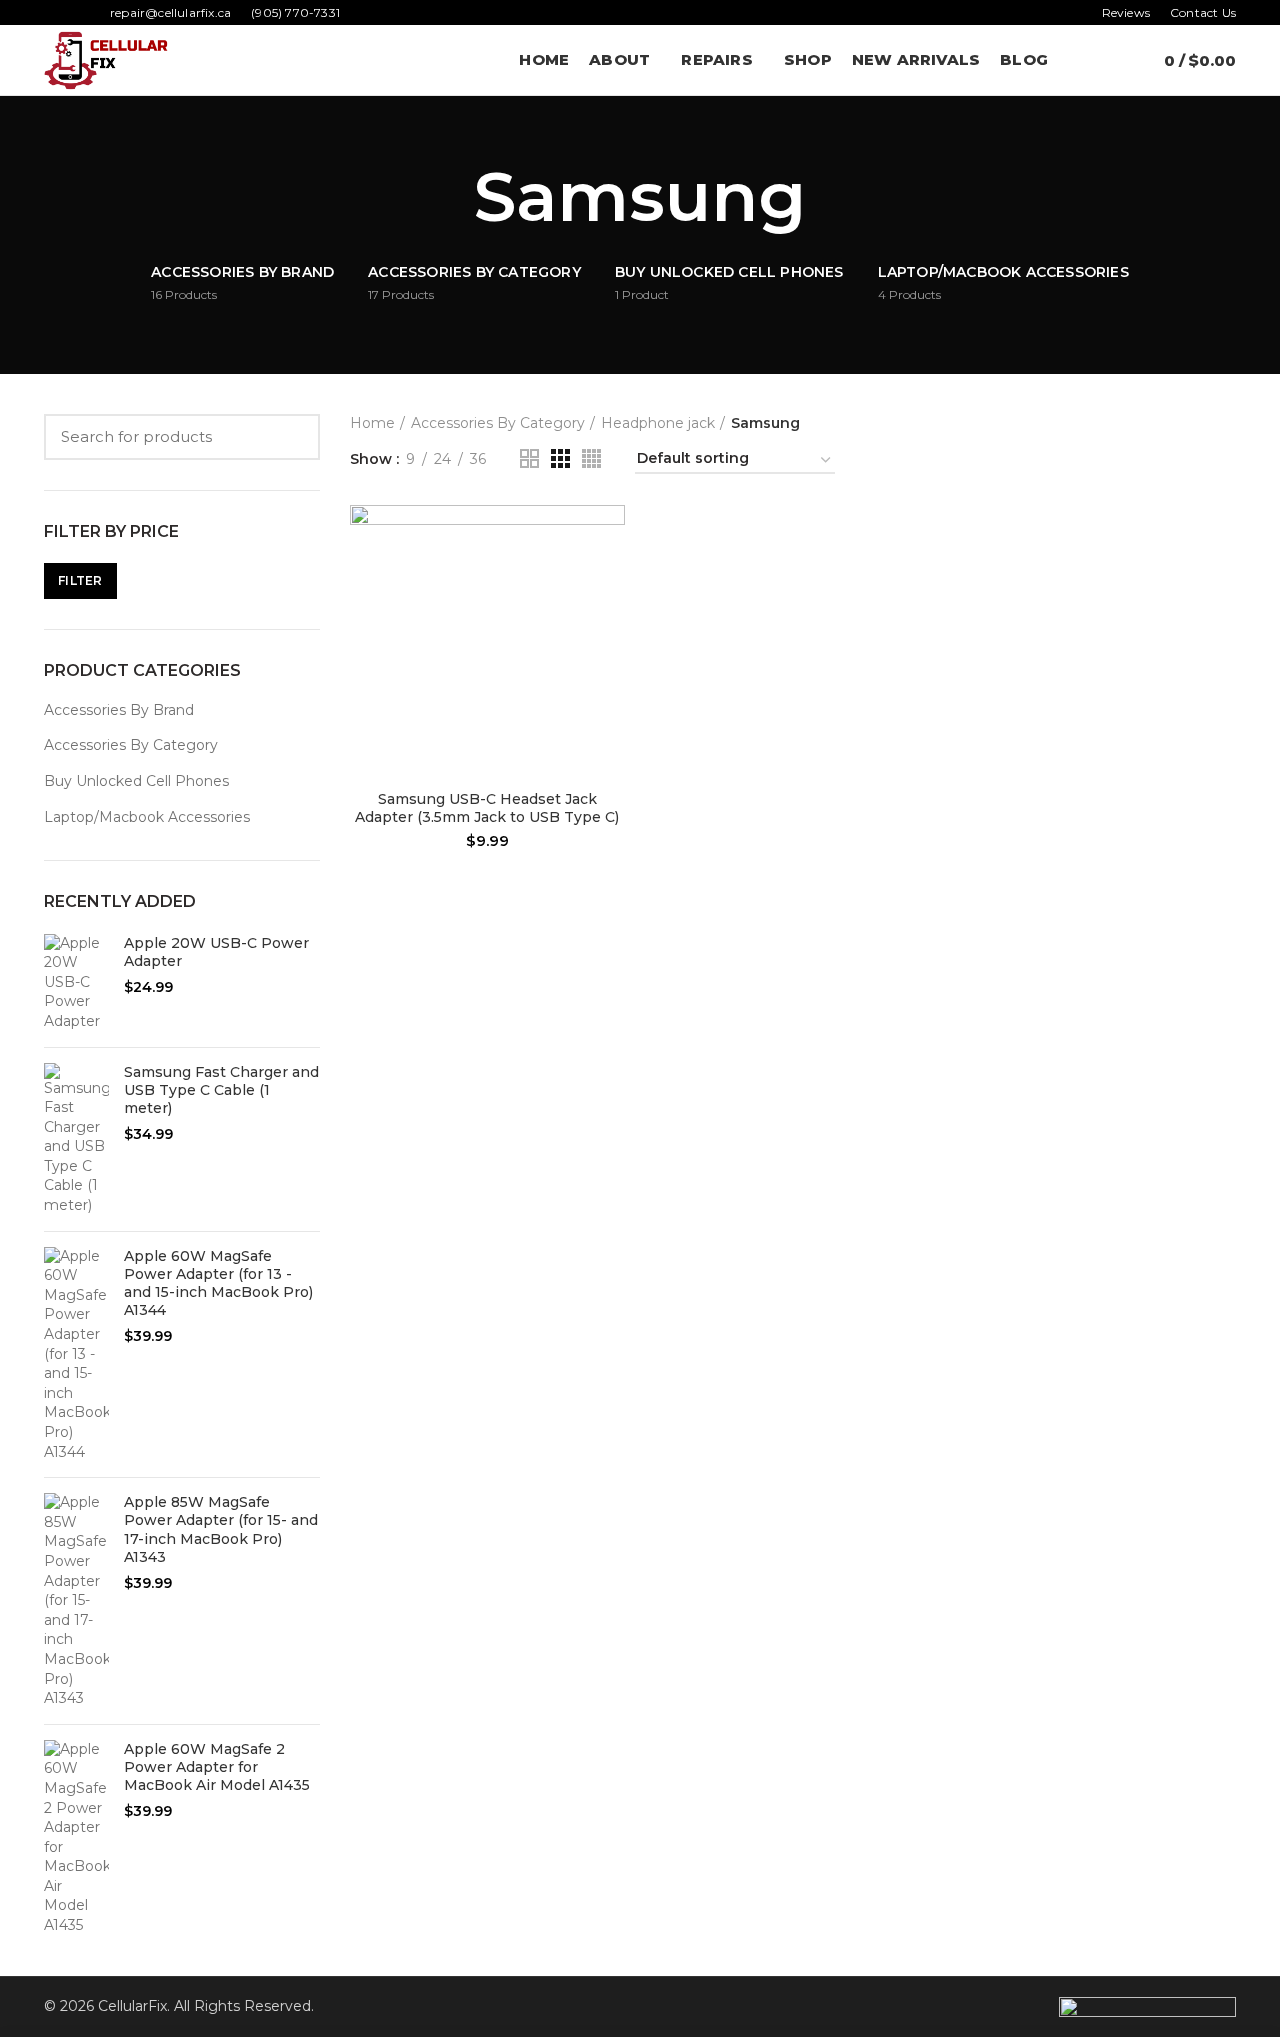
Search (293, 437)
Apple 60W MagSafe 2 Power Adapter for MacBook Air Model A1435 (217, 1767)
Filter (80, 580)
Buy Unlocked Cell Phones (136, 781)
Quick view (610, 582)
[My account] (1075, 60)
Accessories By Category (131, 745)
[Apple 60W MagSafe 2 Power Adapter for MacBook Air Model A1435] (76, 1838)
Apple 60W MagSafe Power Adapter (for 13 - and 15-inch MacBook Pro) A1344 (218, 1283)
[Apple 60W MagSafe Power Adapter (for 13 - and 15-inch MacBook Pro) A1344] (76, 1355)
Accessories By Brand (119, 710)
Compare (610, 537)
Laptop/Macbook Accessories (147, 817)
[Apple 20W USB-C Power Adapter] (76, 983)
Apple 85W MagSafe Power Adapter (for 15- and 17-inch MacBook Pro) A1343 (221, 1529)
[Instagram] (78, 13)
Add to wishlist (610, 627)
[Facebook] (55, 13)
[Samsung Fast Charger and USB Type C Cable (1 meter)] (76, 1139)
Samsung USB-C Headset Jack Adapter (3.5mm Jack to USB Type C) (487, 808)
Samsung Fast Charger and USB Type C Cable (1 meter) (221, 1090)
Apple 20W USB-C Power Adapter (216, 952)
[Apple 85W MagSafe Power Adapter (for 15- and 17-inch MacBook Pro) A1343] (76, 1601)
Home (372, 423)
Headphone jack (658, 423)
